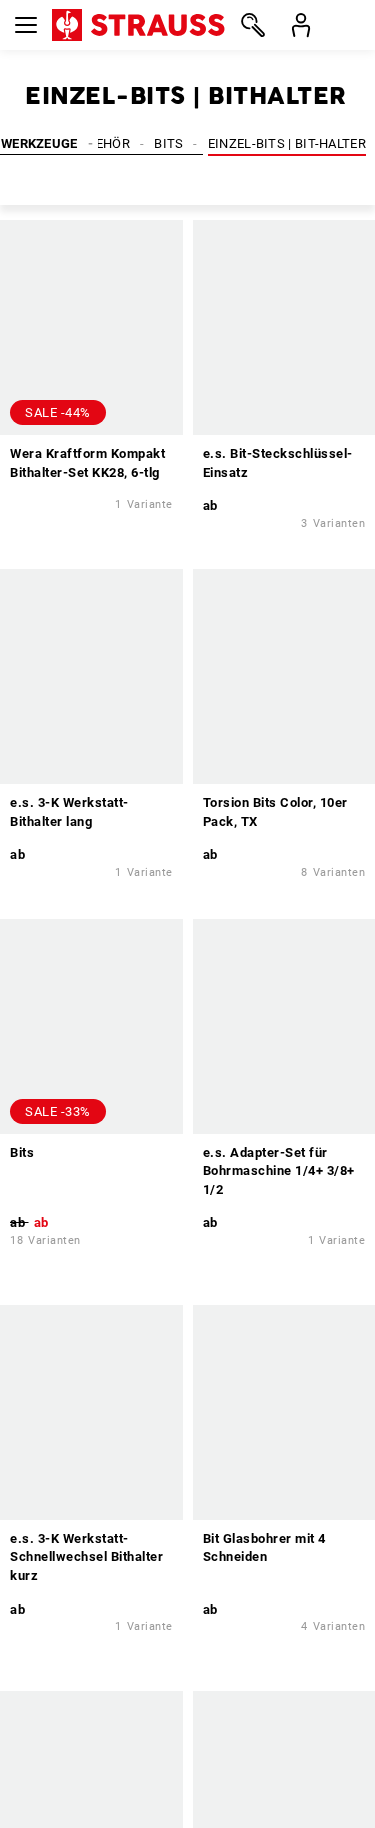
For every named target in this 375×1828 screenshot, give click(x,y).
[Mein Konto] (300, 25)
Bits (168, 143)
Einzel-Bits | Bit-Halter (287, 143)
